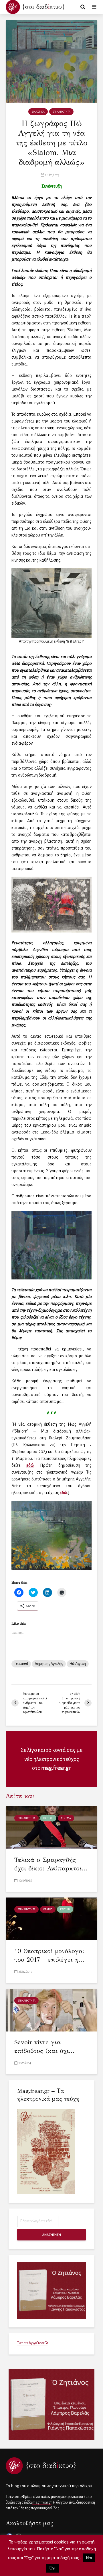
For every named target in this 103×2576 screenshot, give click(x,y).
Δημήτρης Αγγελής (49, 1664)
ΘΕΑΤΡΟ (48, 1909)
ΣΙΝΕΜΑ (66, 1818)
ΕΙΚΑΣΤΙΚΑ (38, 112)
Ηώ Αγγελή (78, 1664)
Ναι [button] (89, 2558)
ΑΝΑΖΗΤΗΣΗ (52, 2235)
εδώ (30, 1465)
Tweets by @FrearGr (33, 2343)
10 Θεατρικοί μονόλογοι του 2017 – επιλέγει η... (49, 1955)
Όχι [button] (52, 2568)
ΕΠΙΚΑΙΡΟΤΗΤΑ (61, 112)
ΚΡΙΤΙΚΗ (48, 1818)
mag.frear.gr (56, 1768)
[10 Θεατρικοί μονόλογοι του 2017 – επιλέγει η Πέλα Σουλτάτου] (51, 1919)
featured (21, 1664)
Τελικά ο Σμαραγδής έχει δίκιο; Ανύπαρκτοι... (51, 1864)
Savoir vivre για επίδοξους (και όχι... (44, 2046)
